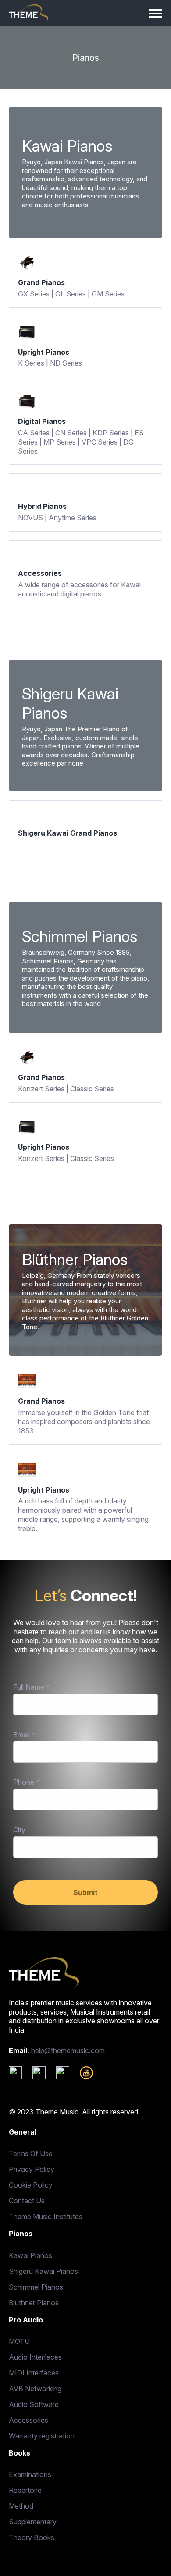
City (19, 1830)
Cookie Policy (31, 2185)
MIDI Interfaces (34, 2373)
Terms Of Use (31, 2153)
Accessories (28, 2420)
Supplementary (33, 2522)
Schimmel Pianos (36, 2287)
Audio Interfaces (35, 2357)
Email (24, 1735)
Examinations (30, 2474)
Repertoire (25, 2490)
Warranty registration (42, 2436)
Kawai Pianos (30, 2255)
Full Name (31, 1687)
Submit (85, 1892)
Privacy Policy (32, 2169)
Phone (26, 1782)
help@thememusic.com (68, 2050)
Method (21, 2506)
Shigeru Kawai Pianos (43, 2271)
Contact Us (27, 2201)
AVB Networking (35, 2389)
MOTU (19, 2341)
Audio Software (34, 2404)
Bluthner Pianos (34, 2303)
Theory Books (32, 2537)
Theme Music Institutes (46, 2216)
